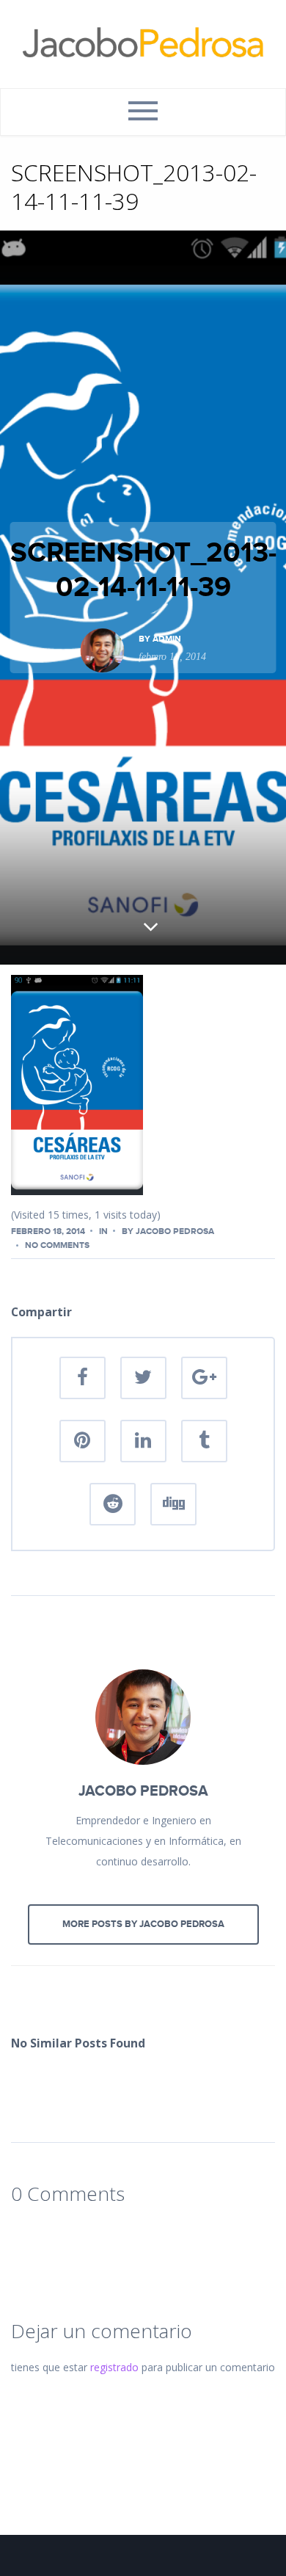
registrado (114, 2367)
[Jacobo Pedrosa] (143, 44)
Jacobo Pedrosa (175, 1231)
